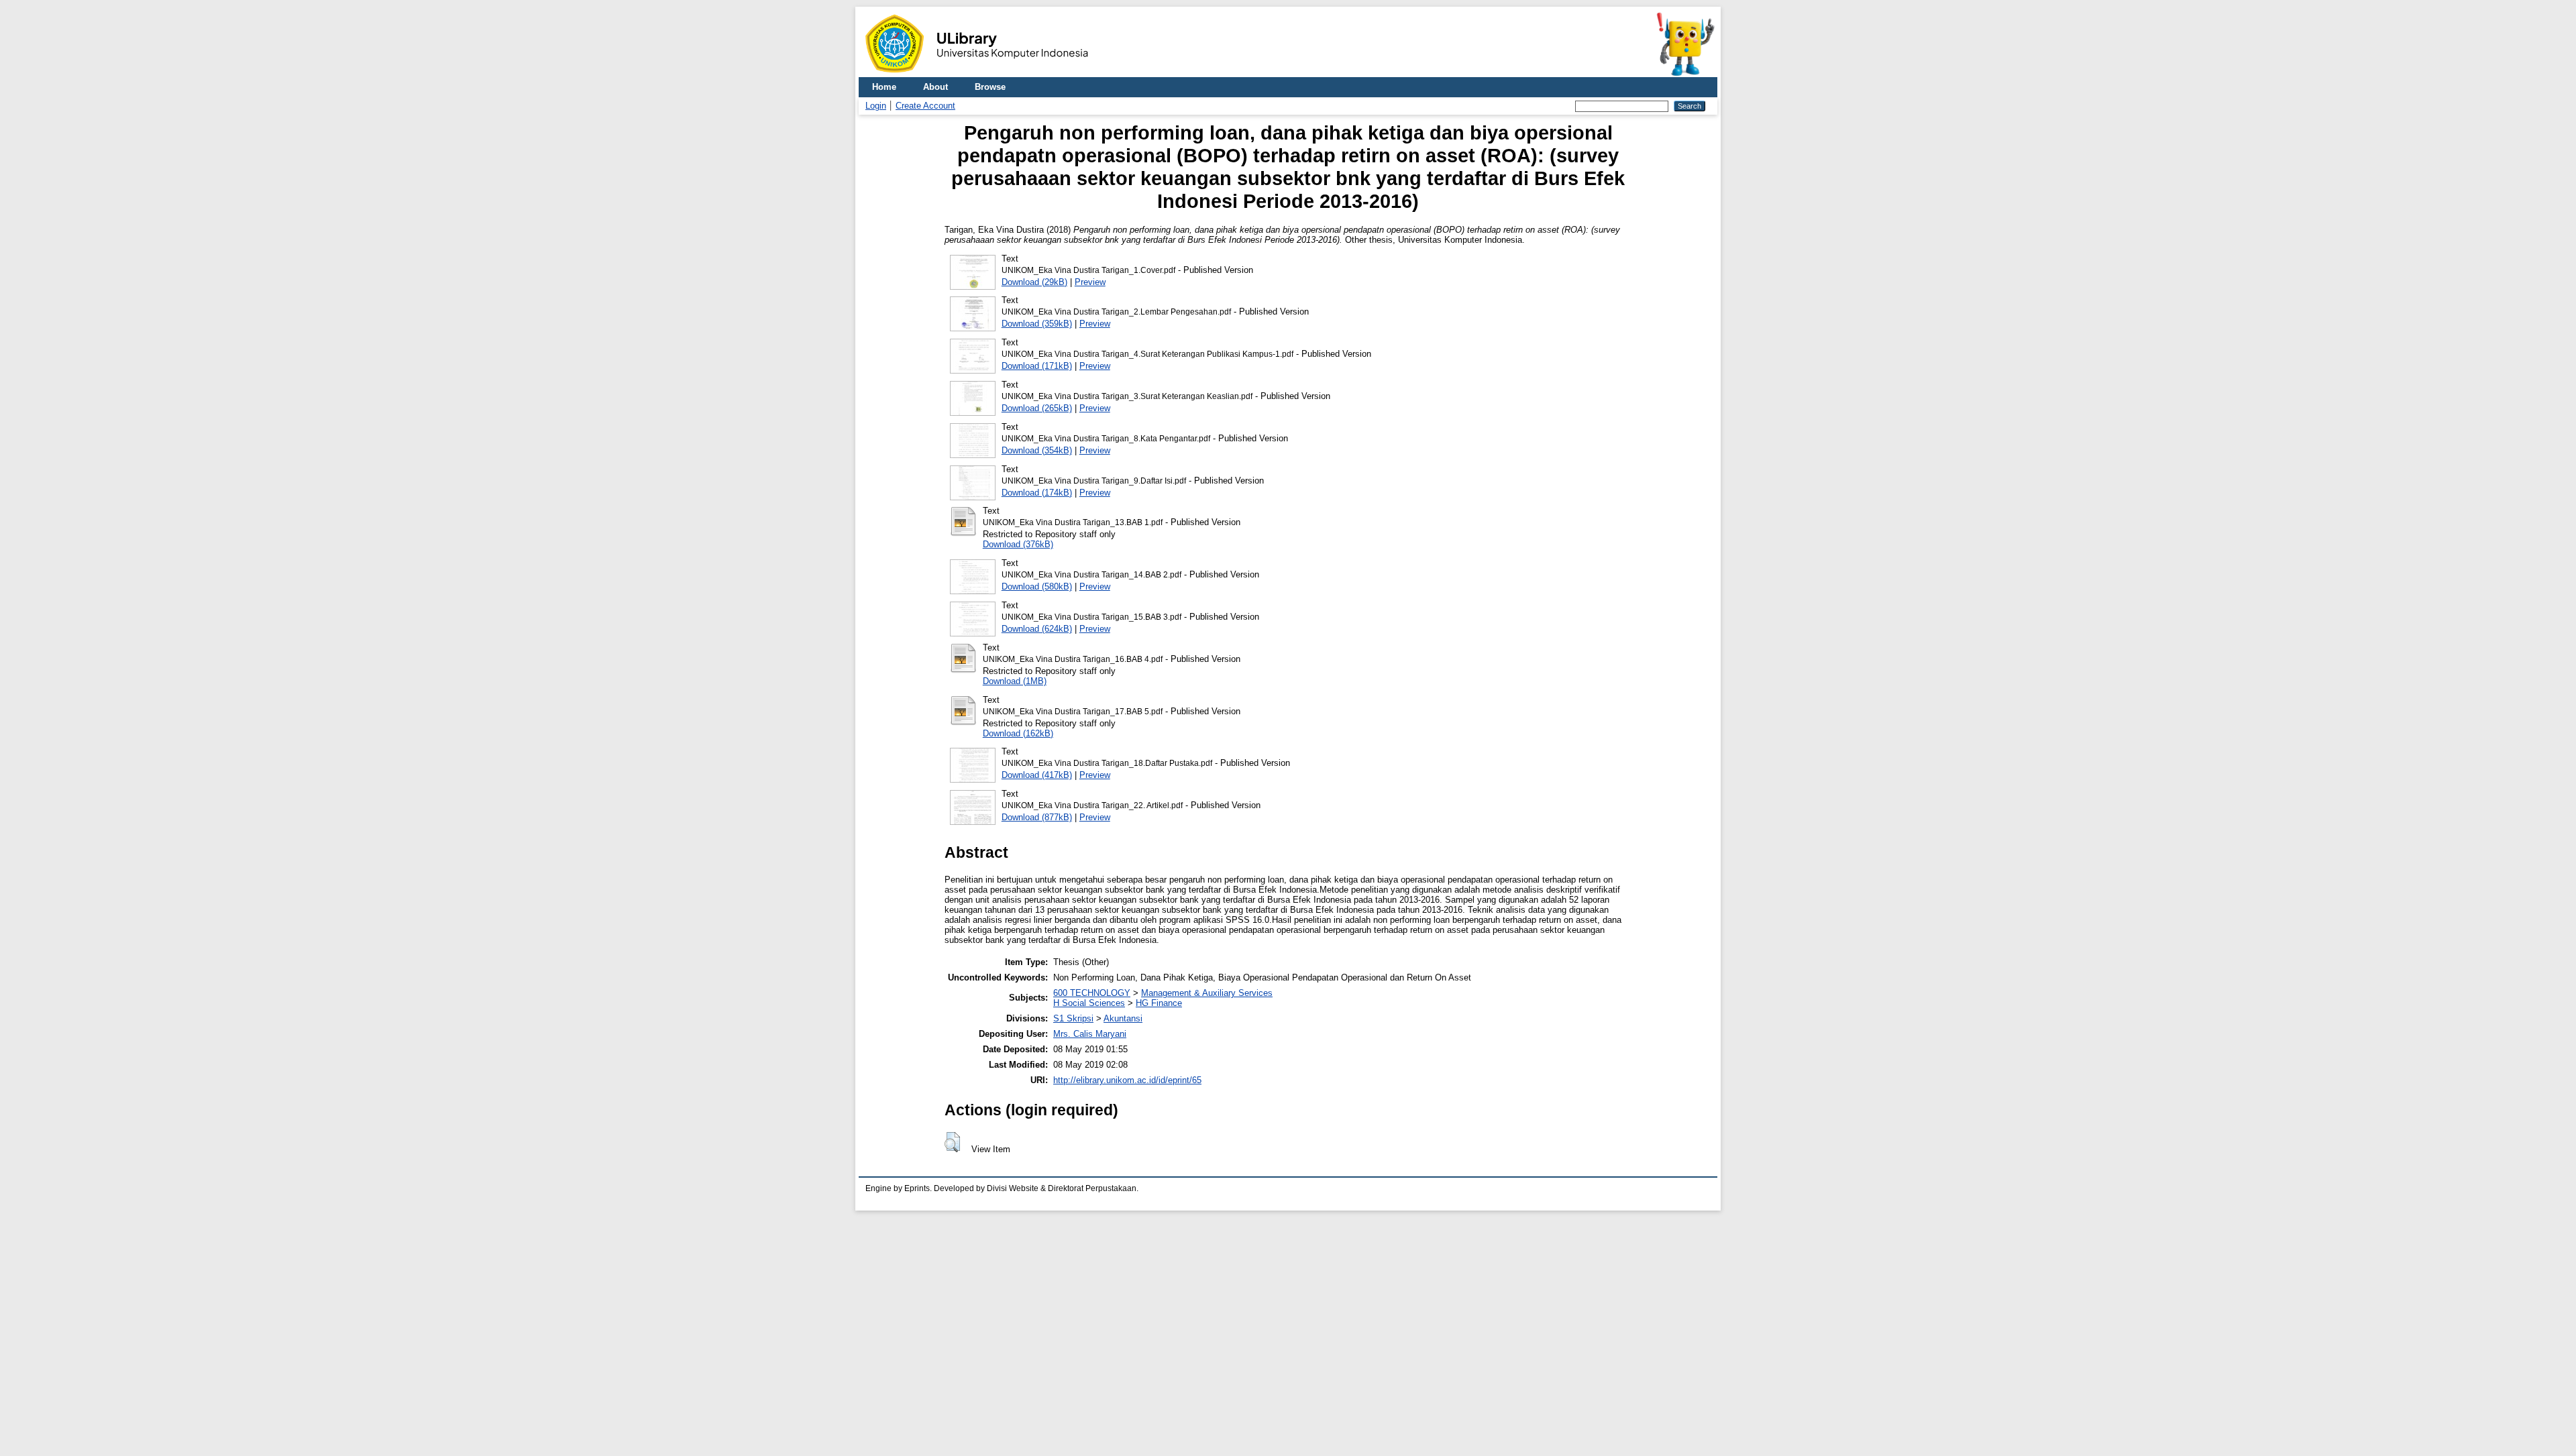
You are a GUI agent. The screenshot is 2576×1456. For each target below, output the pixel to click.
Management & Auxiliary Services (1207, 993)
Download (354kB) (1037, 450)
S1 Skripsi (1073, 1018)
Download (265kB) (1037, 408)
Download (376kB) (1018, 544)
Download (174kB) (1037, 493)
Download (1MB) (1015, 681)
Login (876, 106)
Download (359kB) (1037, 324)
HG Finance (1159, 1003)
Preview (1090, 282)
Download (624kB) (1037, 629)
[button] (952, 1142)
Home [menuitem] (884, 87)
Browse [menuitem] (990, 87)
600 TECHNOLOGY (1092, 993)
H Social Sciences (1089, 1003)
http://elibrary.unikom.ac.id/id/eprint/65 (1127, 1080)
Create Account (925, 106)
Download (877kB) (1037, 817)
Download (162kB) (1018, 733)
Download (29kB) (1034, 282)
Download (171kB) (1037, 366)
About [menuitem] (935, 87)
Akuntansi (1123, 1018)
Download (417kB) (1037, 775)
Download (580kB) (1037, 586)
